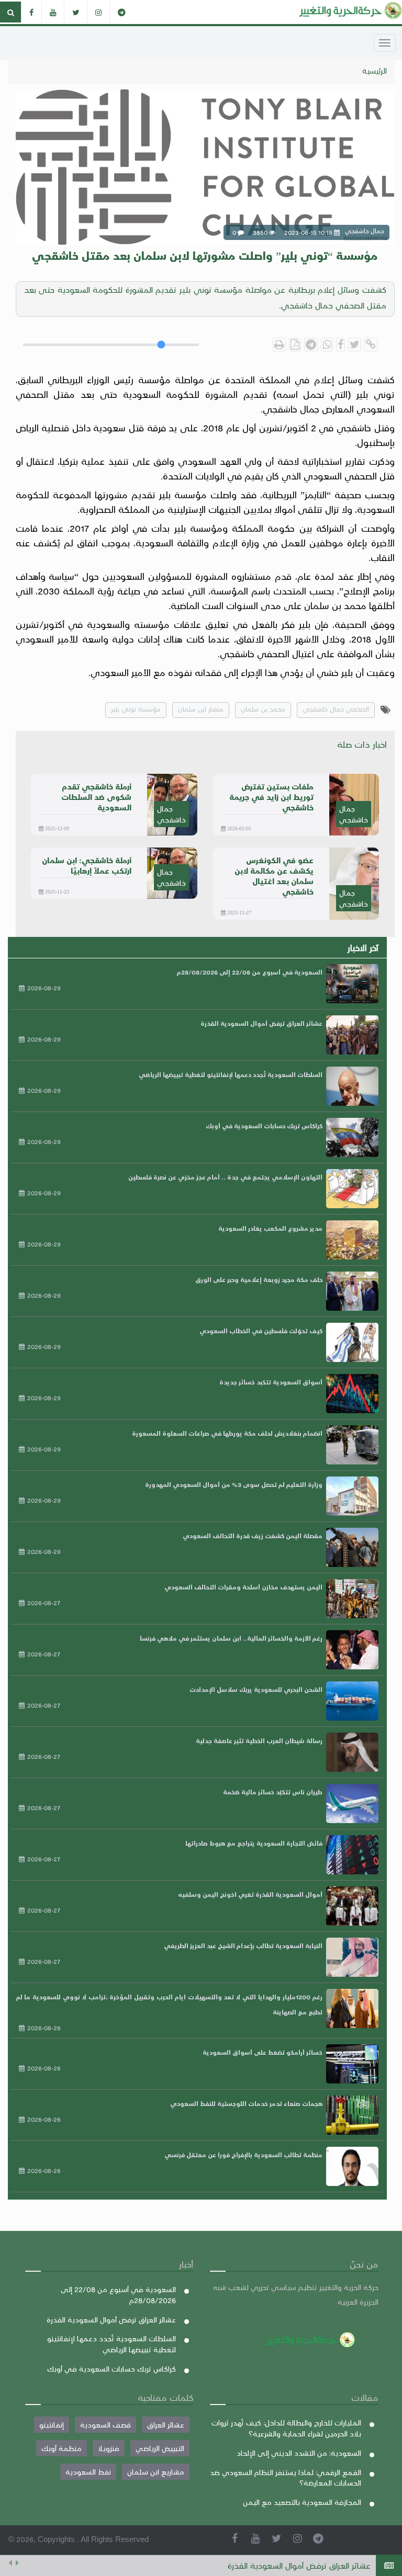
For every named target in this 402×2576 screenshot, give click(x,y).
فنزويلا (109, 2448)
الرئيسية (375, 71)
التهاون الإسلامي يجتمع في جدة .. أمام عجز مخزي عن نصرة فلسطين (225, 1177)
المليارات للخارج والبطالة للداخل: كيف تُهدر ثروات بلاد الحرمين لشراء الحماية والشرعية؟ (286, 2428)
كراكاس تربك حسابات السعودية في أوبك (264, 1126)
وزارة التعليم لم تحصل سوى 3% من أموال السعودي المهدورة (234, 1484)
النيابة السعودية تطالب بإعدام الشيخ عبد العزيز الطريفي (243, 1945)
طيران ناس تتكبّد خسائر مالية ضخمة (273, 1792)
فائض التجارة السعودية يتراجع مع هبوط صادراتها (254, 1843)
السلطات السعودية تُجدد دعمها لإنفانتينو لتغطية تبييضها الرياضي (258, 2569)
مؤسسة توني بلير (136, 709)
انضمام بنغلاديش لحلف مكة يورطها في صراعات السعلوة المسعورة (227, 1433)
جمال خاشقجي (354, 814)
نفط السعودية (88, 2471)
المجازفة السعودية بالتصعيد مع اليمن (302, 2502)
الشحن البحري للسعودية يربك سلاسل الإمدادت (256, 1689)
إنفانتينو (52, 2424)
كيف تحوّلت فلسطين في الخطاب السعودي (261, 1331)
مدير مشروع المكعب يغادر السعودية (270, 1228)
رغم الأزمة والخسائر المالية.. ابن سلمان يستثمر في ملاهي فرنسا (231, 1638)
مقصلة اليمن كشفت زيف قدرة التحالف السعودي (253, 1536)
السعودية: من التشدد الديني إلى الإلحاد (299, 2453)
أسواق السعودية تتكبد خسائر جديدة (271, 1382)
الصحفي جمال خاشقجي (336, 709)
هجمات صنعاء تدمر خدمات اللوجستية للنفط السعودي (246, 2103)
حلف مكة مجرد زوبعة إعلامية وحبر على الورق (259, 1279)
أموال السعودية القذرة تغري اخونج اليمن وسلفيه (250, 1894)
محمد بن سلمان (263, 709)
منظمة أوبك (62, 2448)
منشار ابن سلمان (201, 709)
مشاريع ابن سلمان (156, 2471)
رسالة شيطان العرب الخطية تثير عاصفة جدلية (259, 1741)
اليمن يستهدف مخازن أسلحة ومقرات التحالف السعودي (243, 1587)
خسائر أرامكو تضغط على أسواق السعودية (263, 2052)
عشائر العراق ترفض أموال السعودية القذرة (261, 1023)
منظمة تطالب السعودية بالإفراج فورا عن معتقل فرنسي (243, 2155)
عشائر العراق (166, 2424)
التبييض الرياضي (160, 2448)
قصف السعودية (105, 2424)
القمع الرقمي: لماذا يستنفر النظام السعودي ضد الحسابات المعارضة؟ (286, 2477)
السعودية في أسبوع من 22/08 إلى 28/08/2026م (250, 972)
